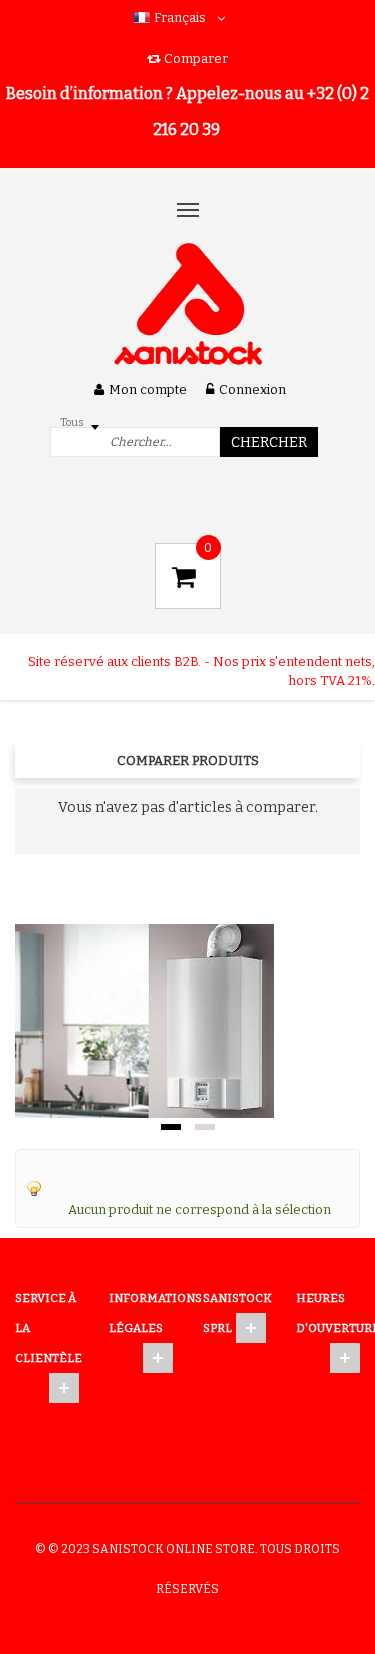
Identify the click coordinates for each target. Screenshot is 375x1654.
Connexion (252, 389)
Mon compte (148, 389)
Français (180, 17)
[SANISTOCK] (187, 304)
